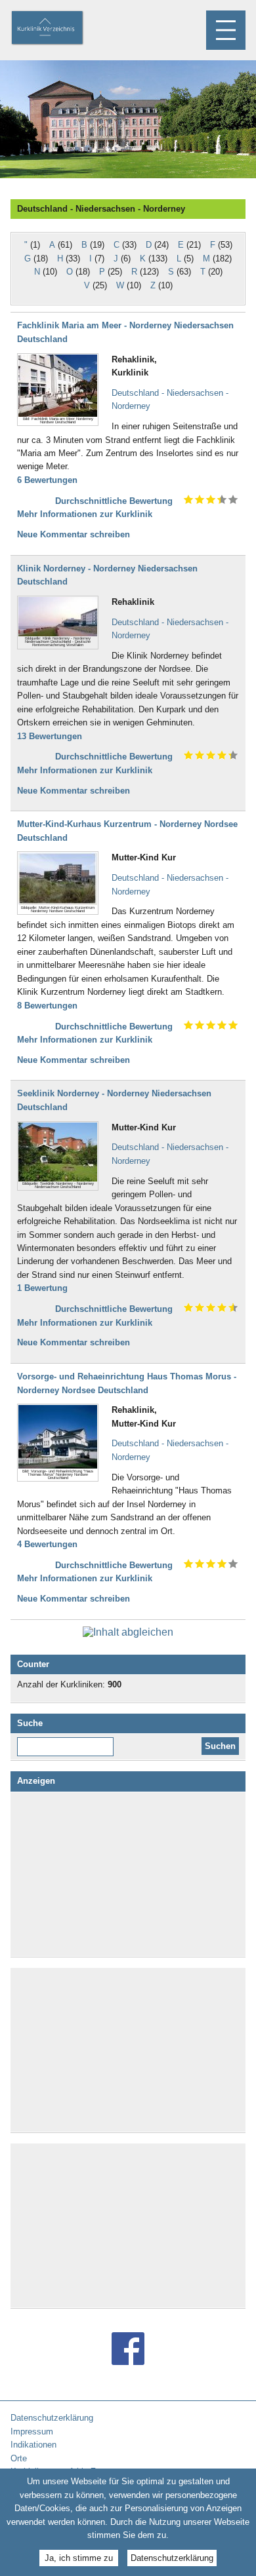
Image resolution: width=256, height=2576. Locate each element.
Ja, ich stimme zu (79, 2558)
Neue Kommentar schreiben (74, 534)
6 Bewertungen (47, 480)
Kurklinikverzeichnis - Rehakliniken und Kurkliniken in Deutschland (58, 29)
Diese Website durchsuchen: (68, 1742)
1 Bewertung (42, 1288)
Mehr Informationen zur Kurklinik (85, 514)
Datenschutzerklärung (172, 2558)
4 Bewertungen (47, 1544)
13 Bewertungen (50, 736)
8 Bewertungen (47, 1006)
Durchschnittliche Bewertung (114, 501)
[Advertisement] (128, 1874)
